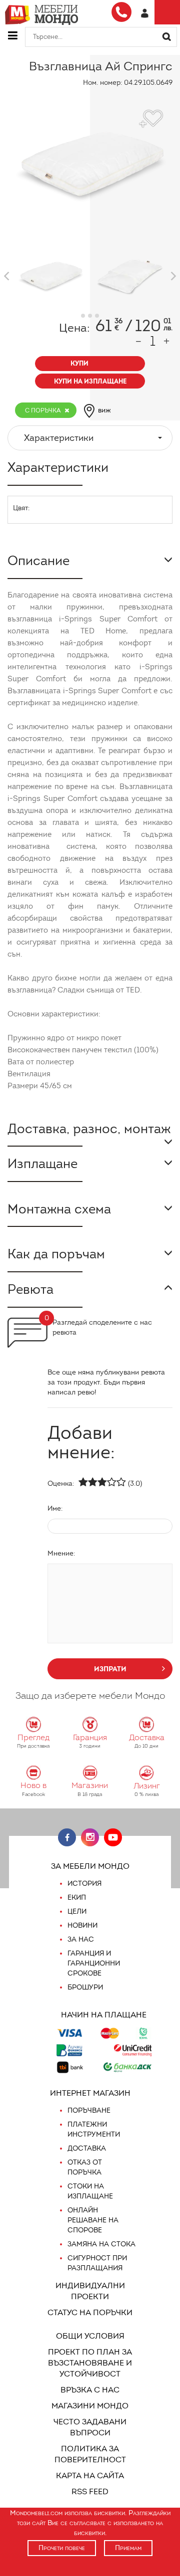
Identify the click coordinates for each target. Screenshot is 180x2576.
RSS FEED (90, 2491)
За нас (81, 1939)
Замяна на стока (101, 2244)
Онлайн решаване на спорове (93, 2220)
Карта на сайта (90, 2476)
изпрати (110, 1669)
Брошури (85, 1987)
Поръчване (89, 2110)
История (84, 1883)
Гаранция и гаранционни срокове (94, 1963)
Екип (77, 1897)
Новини (82, 1925)
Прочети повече (62, 2548)
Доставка (87, 2148)
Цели (77, 1911)
